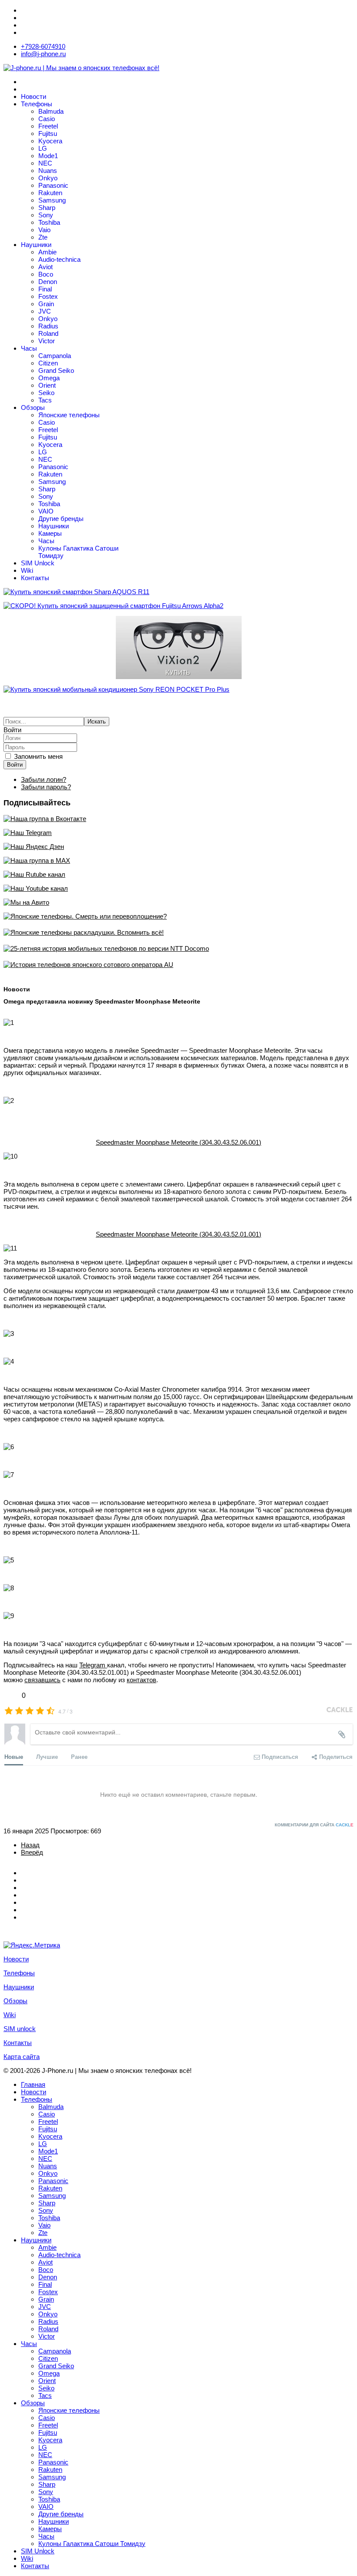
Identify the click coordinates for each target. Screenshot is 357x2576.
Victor (47, 341)
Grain (46, 304)
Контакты (35, 578)
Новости (34, 96)
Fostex (48, 296)
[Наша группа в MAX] (178, 860)
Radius (48, 326)
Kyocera (50, 141)
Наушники (36, 245)
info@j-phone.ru (43, 54)
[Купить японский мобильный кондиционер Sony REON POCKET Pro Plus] (178, 689)
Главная (33, 2084)
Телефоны (37, 104)
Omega (49, 378)
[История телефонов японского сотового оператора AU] (178, 965)
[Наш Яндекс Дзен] (178, 847)
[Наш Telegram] (178, 833)
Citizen (48, 363)
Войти (15, 765)
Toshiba (49, 222)
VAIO (46, 511)
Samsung (52, 200)
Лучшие (47, 1756)
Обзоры (33, 407)
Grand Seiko (56, 370)
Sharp (47, 208)
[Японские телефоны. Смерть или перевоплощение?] (178, 916)
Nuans (48, 171)
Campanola (55, 356)
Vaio (44, 230)
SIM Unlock (38, 563)
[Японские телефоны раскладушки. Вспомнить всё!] (178, 932)
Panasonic (53, 185)
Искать (97, 722)
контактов (141, 1680)
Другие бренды (61, 519)
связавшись (42, 1680)
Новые (14, 1756)
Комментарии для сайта (314, 1825)
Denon (48, 282)
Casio (47, 119)
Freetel (48, 126)
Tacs (45, 400)
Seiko (46, 393)
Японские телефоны (69, 415)
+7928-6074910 (43, 46)
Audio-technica (59, 259)
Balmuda (51, 111)
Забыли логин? (44, 779)
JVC (45, 311)
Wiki (27, 570)
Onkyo (48, 178)
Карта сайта (22, 2057)
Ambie (47, 252)
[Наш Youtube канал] (178, 888)
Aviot (45, 267)
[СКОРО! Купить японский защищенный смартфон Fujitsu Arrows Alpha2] (178, 606)
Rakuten (50, 193)
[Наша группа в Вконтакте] (178, 819)
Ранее (79, 1756)
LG (43, 148)
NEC (45, 163)
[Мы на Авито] (178, 902)
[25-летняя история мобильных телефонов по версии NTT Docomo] (178, 948)
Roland (48, 333)
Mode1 (48, 156)
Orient (47, 385)
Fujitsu (48, 134)
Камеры (50, 533)
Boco (46, 274)
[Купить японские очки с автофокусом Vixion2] (178, 647)
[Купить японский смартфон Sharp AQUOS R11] (178, 592)
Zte (43, 237)
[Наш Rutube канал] (178, 874)
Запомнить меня (38, 756)
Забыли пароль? (46, 787)
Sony (46, 215)
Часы (29, 348)
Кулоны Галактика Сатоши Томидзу (92, 2544)
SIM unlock (20, 2029)
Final (45, 289)
